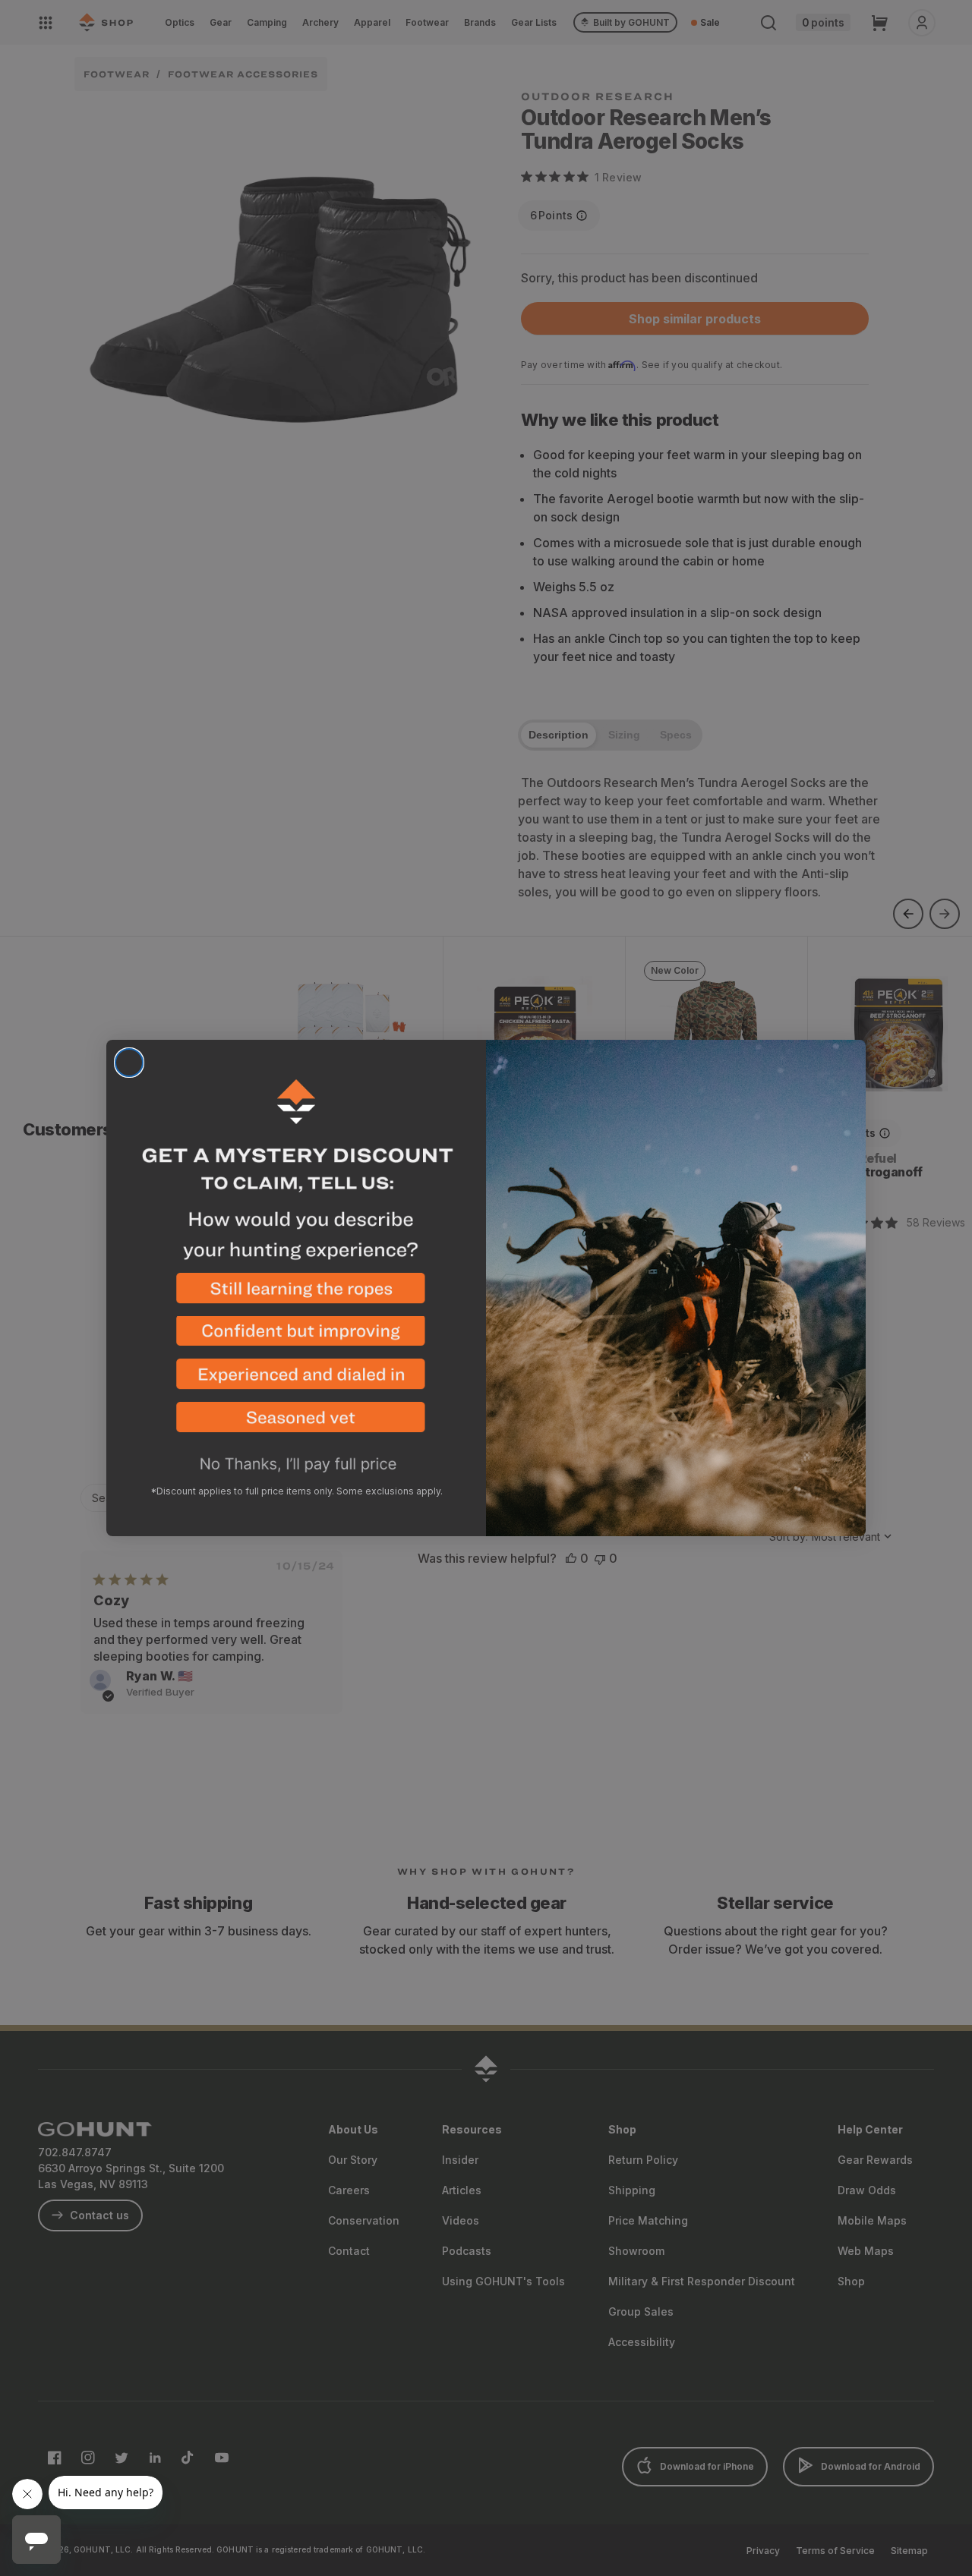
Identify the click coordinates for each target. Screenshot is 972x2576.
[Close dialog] (129, 1063)
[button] (296, 1294)
